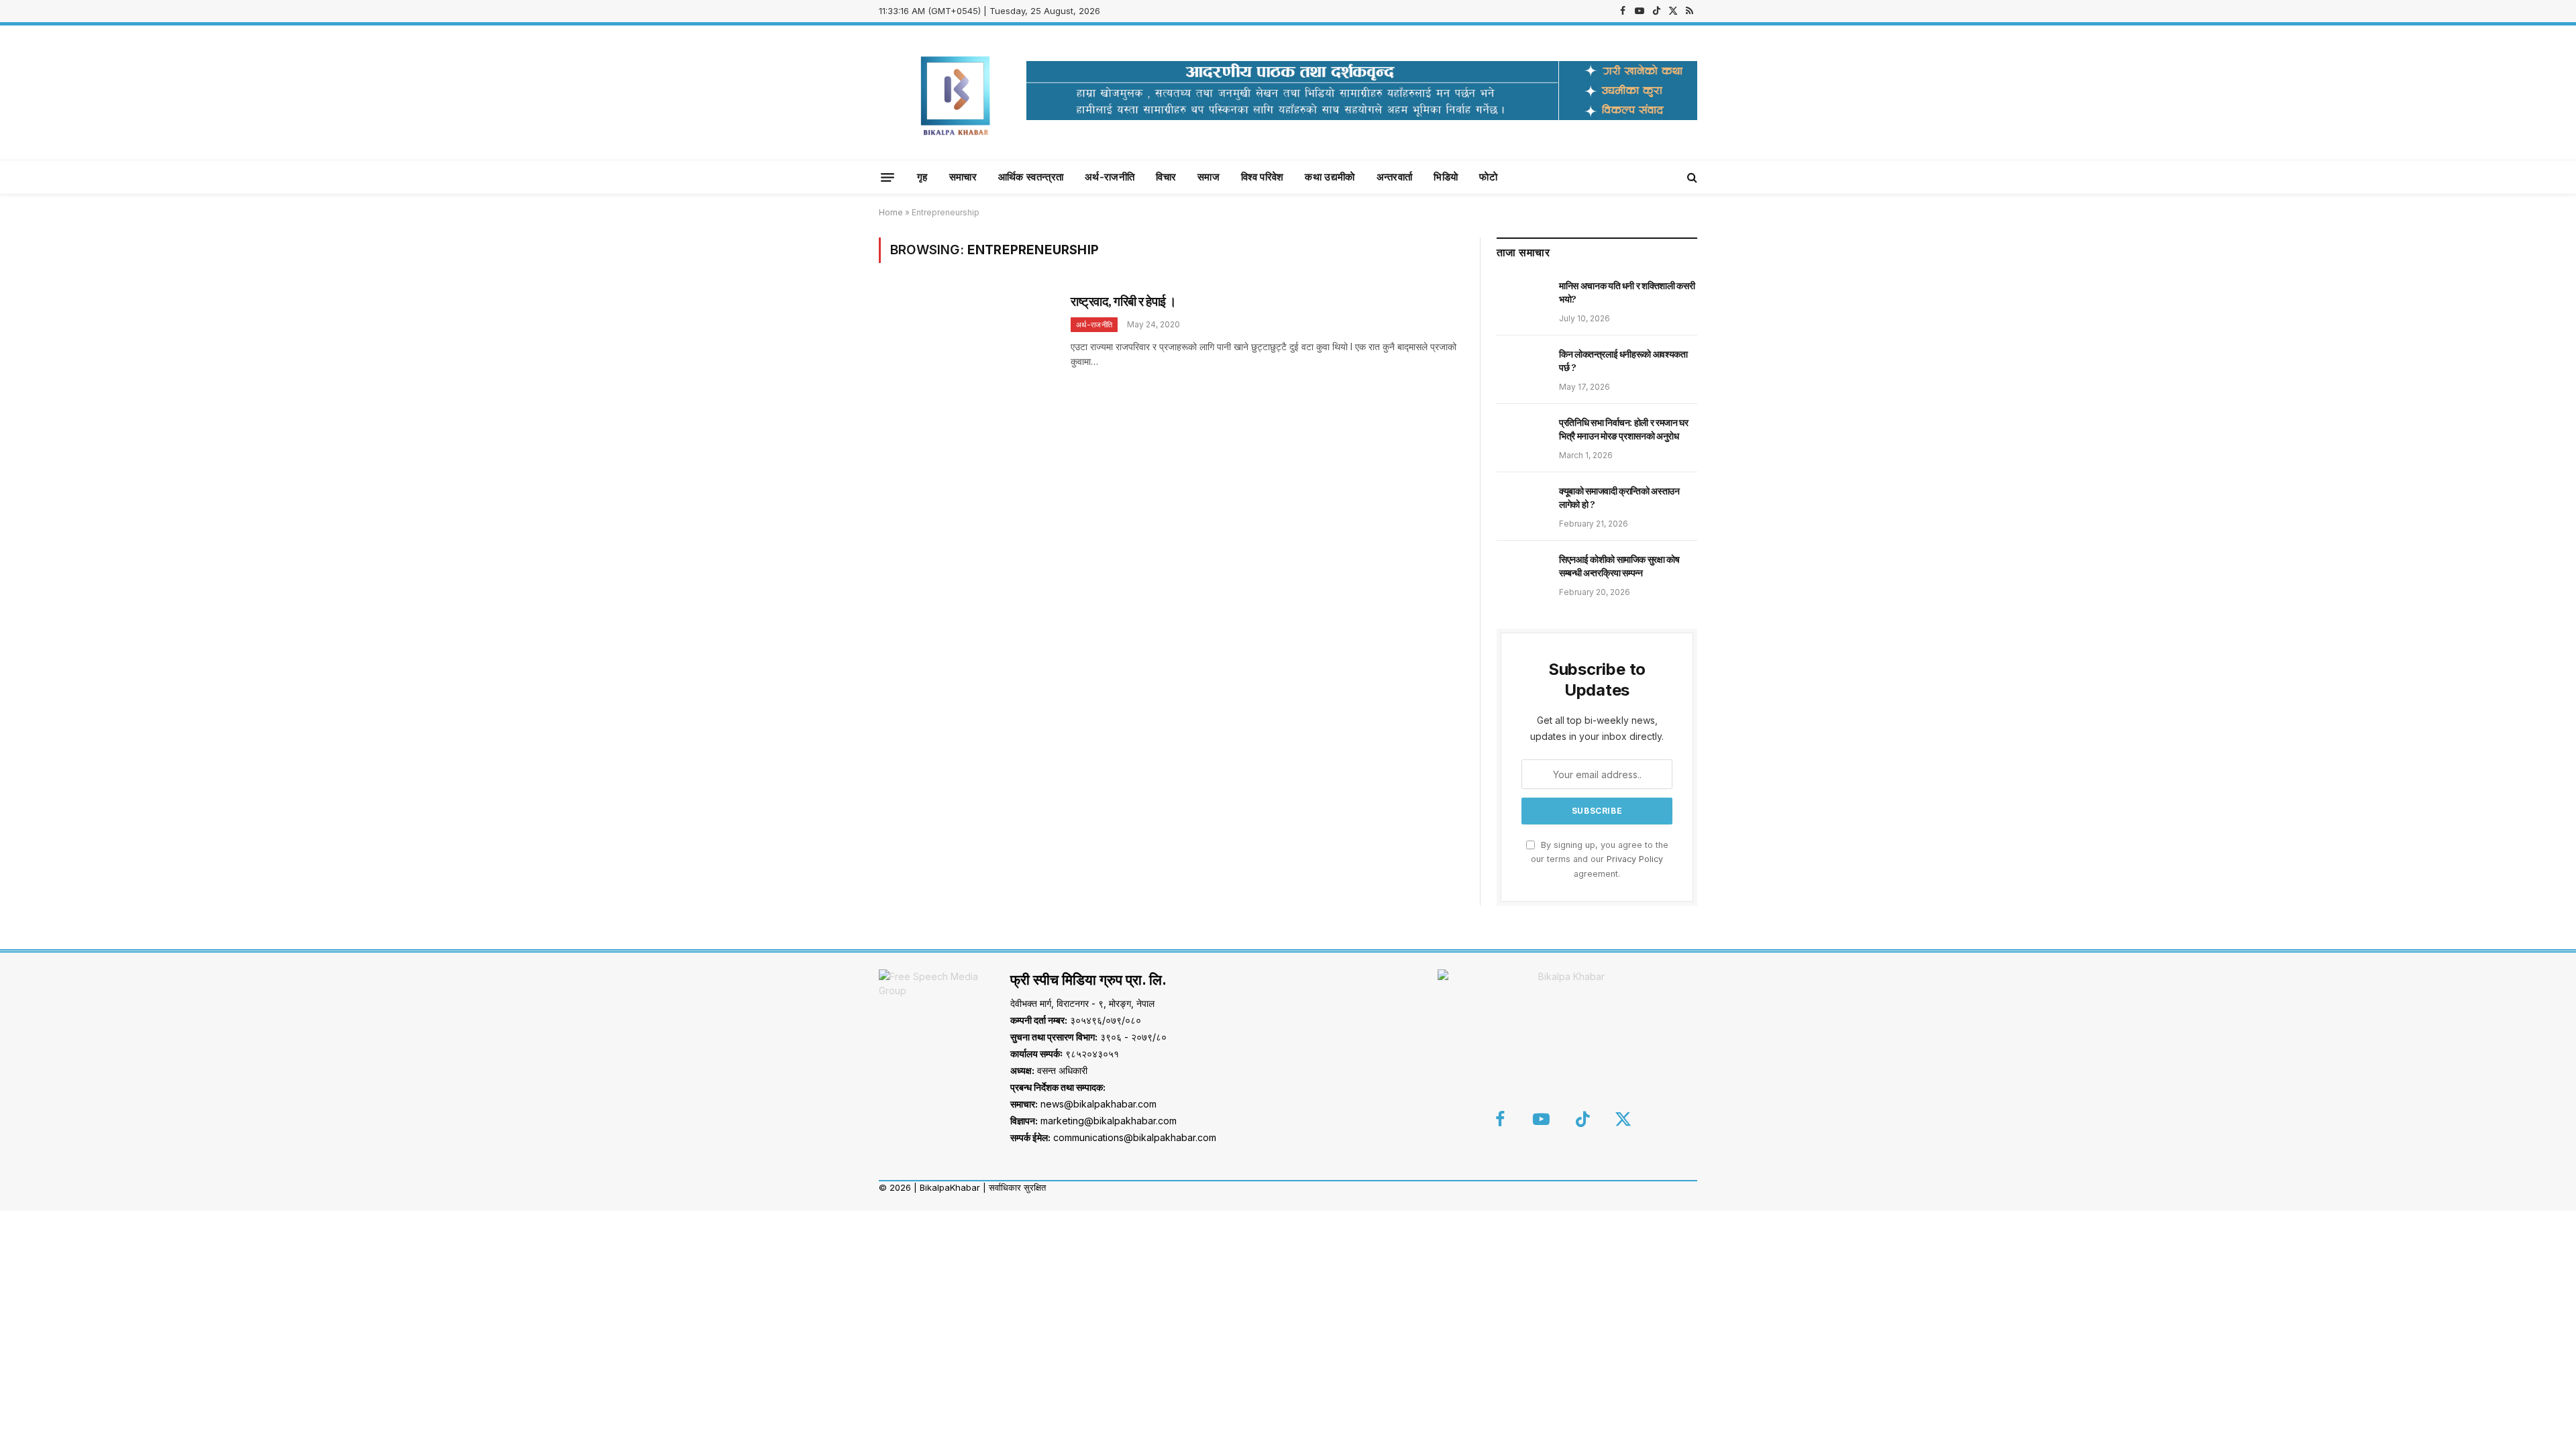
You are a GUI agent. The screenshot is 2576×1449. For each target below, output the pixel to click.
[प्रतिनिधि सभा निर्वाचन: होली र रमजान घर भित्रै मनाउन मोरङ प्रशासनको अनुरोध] (1522, 437)
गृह (922, 177)
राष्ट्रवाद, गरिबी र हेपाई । (1124, 301)
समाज (1209, 177)
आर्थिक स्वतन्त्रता (1031, 177)
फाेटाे (1488, 177)
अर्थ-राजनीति (1110, 177)
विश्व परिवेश (1262, 177)
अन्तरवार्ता (1395, 177)
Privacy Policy (1635, 859)
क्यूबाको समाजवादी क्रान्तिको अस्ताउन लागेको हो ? (1619, 498)
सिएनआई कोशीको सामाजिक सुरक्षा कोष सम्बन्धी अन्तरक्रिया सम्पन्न (1619, 566)
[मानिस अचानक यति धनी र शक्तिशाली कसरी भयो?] (1522, 301)
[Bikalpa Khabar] (956, 93)
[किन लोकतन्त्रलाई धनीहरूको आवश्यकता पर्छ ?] (1522, 369)
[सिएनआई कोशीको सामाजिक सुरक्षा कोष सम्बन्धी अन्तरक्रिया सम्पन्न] (1522, 574)
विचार (1166, 177)
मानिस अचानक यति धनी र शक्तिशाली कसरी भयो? (1627, 292)
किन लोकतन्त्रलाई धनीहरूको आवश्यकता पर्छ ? (1623, 361)
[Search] (1691, 177)
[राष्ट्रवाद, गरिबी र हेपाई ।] (966, 348)
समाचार (963, 177)
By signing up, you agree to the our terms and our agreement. (1600, 859)
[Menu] (888, 177)
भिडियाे (1446, 177)
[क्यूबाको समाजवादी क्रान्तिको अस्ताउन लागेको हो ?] (1522, 506)
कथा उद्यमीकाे (1330, 177)
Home (891, 212)
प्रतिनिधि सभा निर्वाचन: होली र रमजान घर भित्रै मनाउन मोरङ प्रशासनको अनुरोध (1624, 429)
